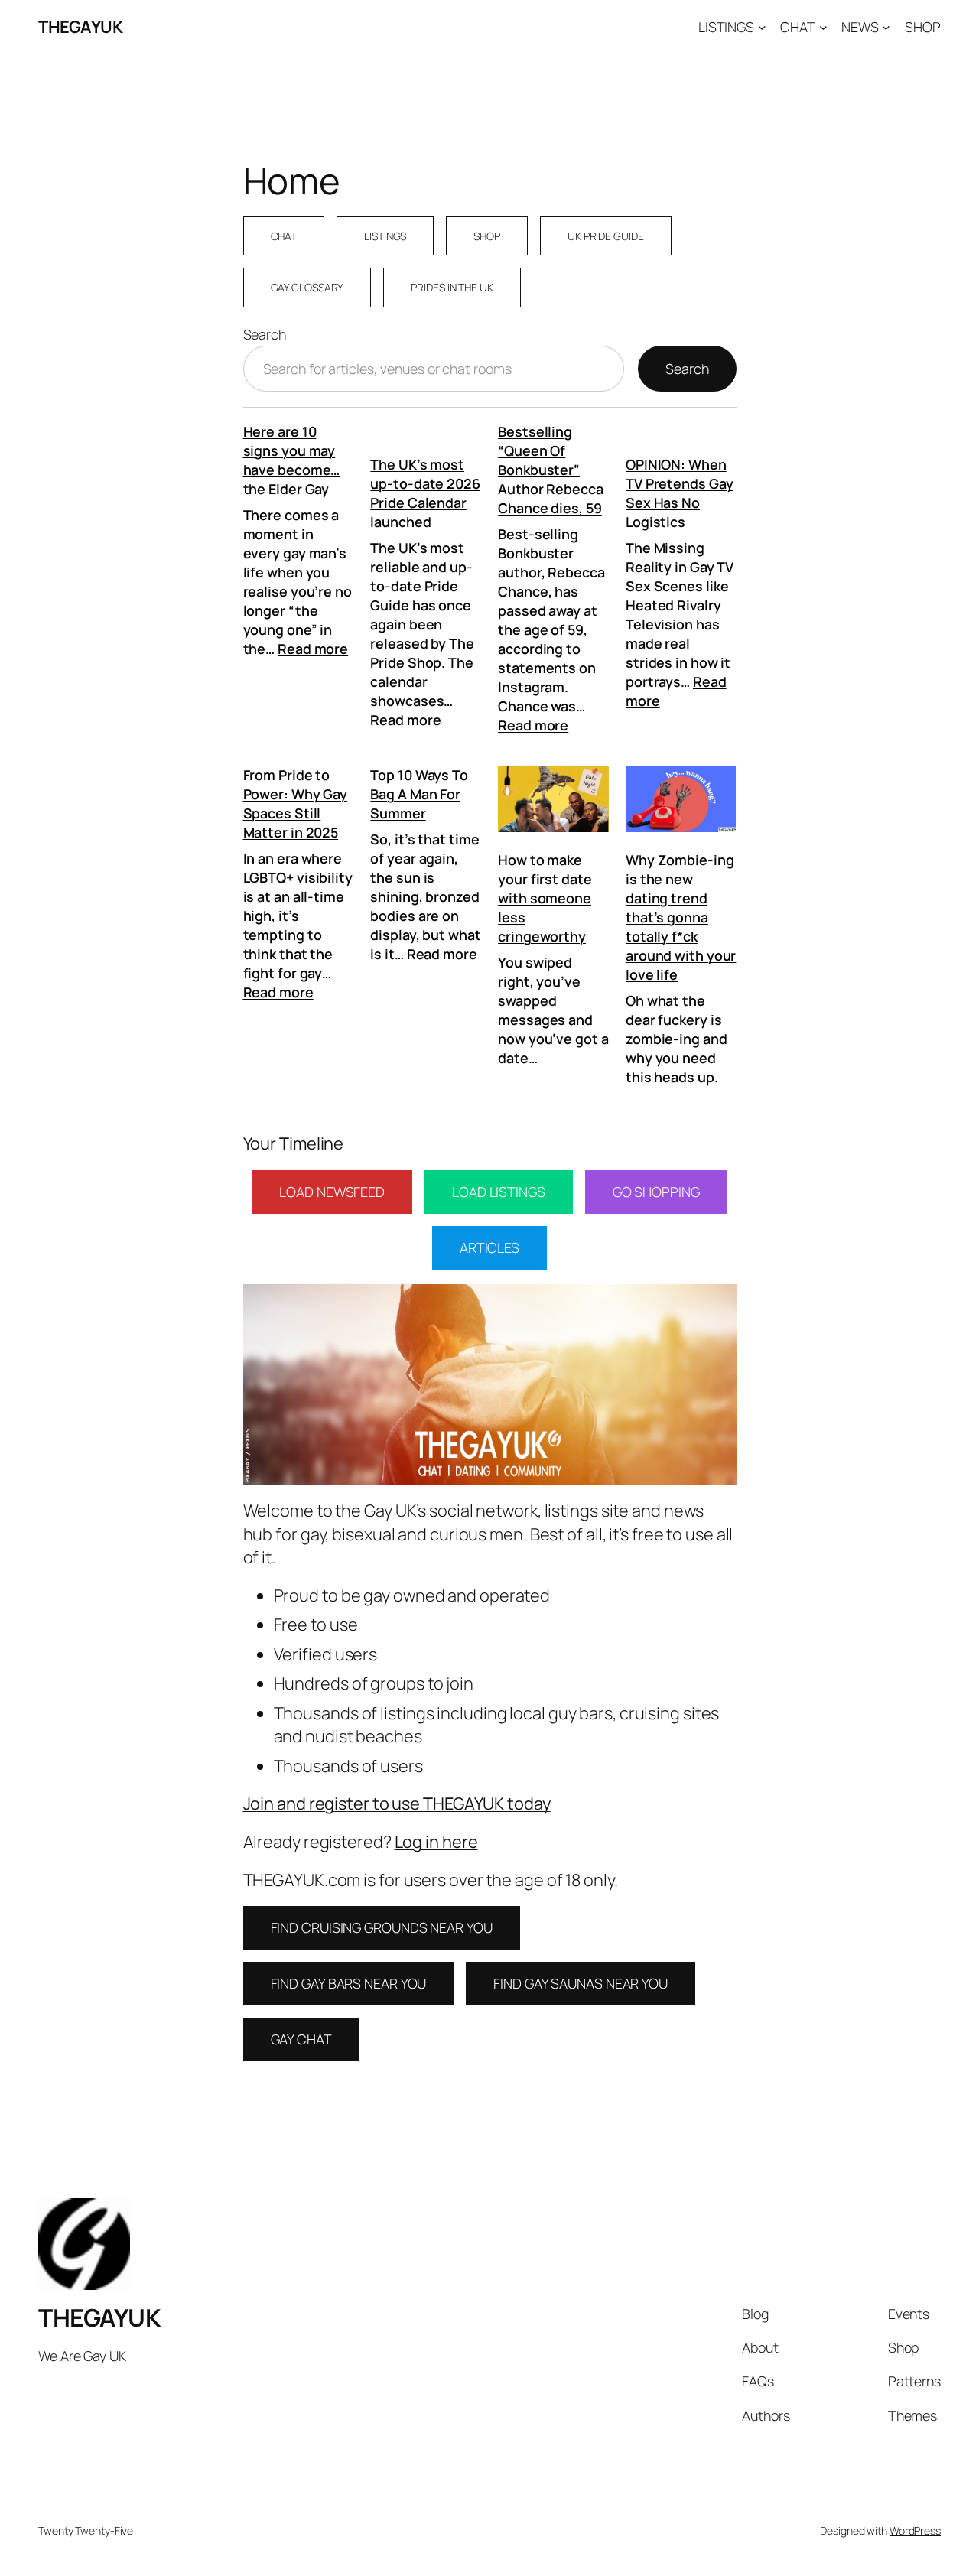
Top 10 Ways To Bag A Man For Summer (419, 794)
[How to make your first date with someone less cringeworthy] (553, 801)
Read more (313, 649)
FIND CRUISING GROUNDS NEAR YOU (382, 1927)
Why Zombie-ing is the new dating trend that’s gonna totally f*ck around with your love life (681, 917)
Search (265, 334)
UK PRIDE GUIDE (606, 236)
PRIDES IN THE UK (452, 287)
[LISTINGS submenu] (762, 27)
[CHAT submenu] (823, 27)
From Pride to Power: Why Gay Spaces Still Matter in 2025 (296, 803)
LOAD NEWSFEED (332, 1192)
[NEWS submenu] (886, 27)
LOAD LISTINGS (499, 1192)
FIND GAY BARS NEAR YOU (349, 1983)
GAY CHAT (301, 2039)
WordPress (915, 2530)
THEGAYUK (80, 27)
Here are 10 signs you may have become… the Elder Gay (292, 460)
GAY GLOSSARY (307, 287)
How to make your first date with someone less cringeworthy (545, 898)
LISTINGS (385, 236)
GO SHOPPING (656, 1192)
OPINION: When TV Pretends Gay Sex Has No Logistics (680, 493)
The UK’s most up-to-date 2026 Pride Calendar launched (425, 493)
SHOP (487, 236)
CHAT (284, 236)
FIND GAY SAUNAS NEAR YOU (581, 1983)
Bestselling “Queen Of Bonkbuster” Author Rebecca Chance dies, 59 (551, 470)
